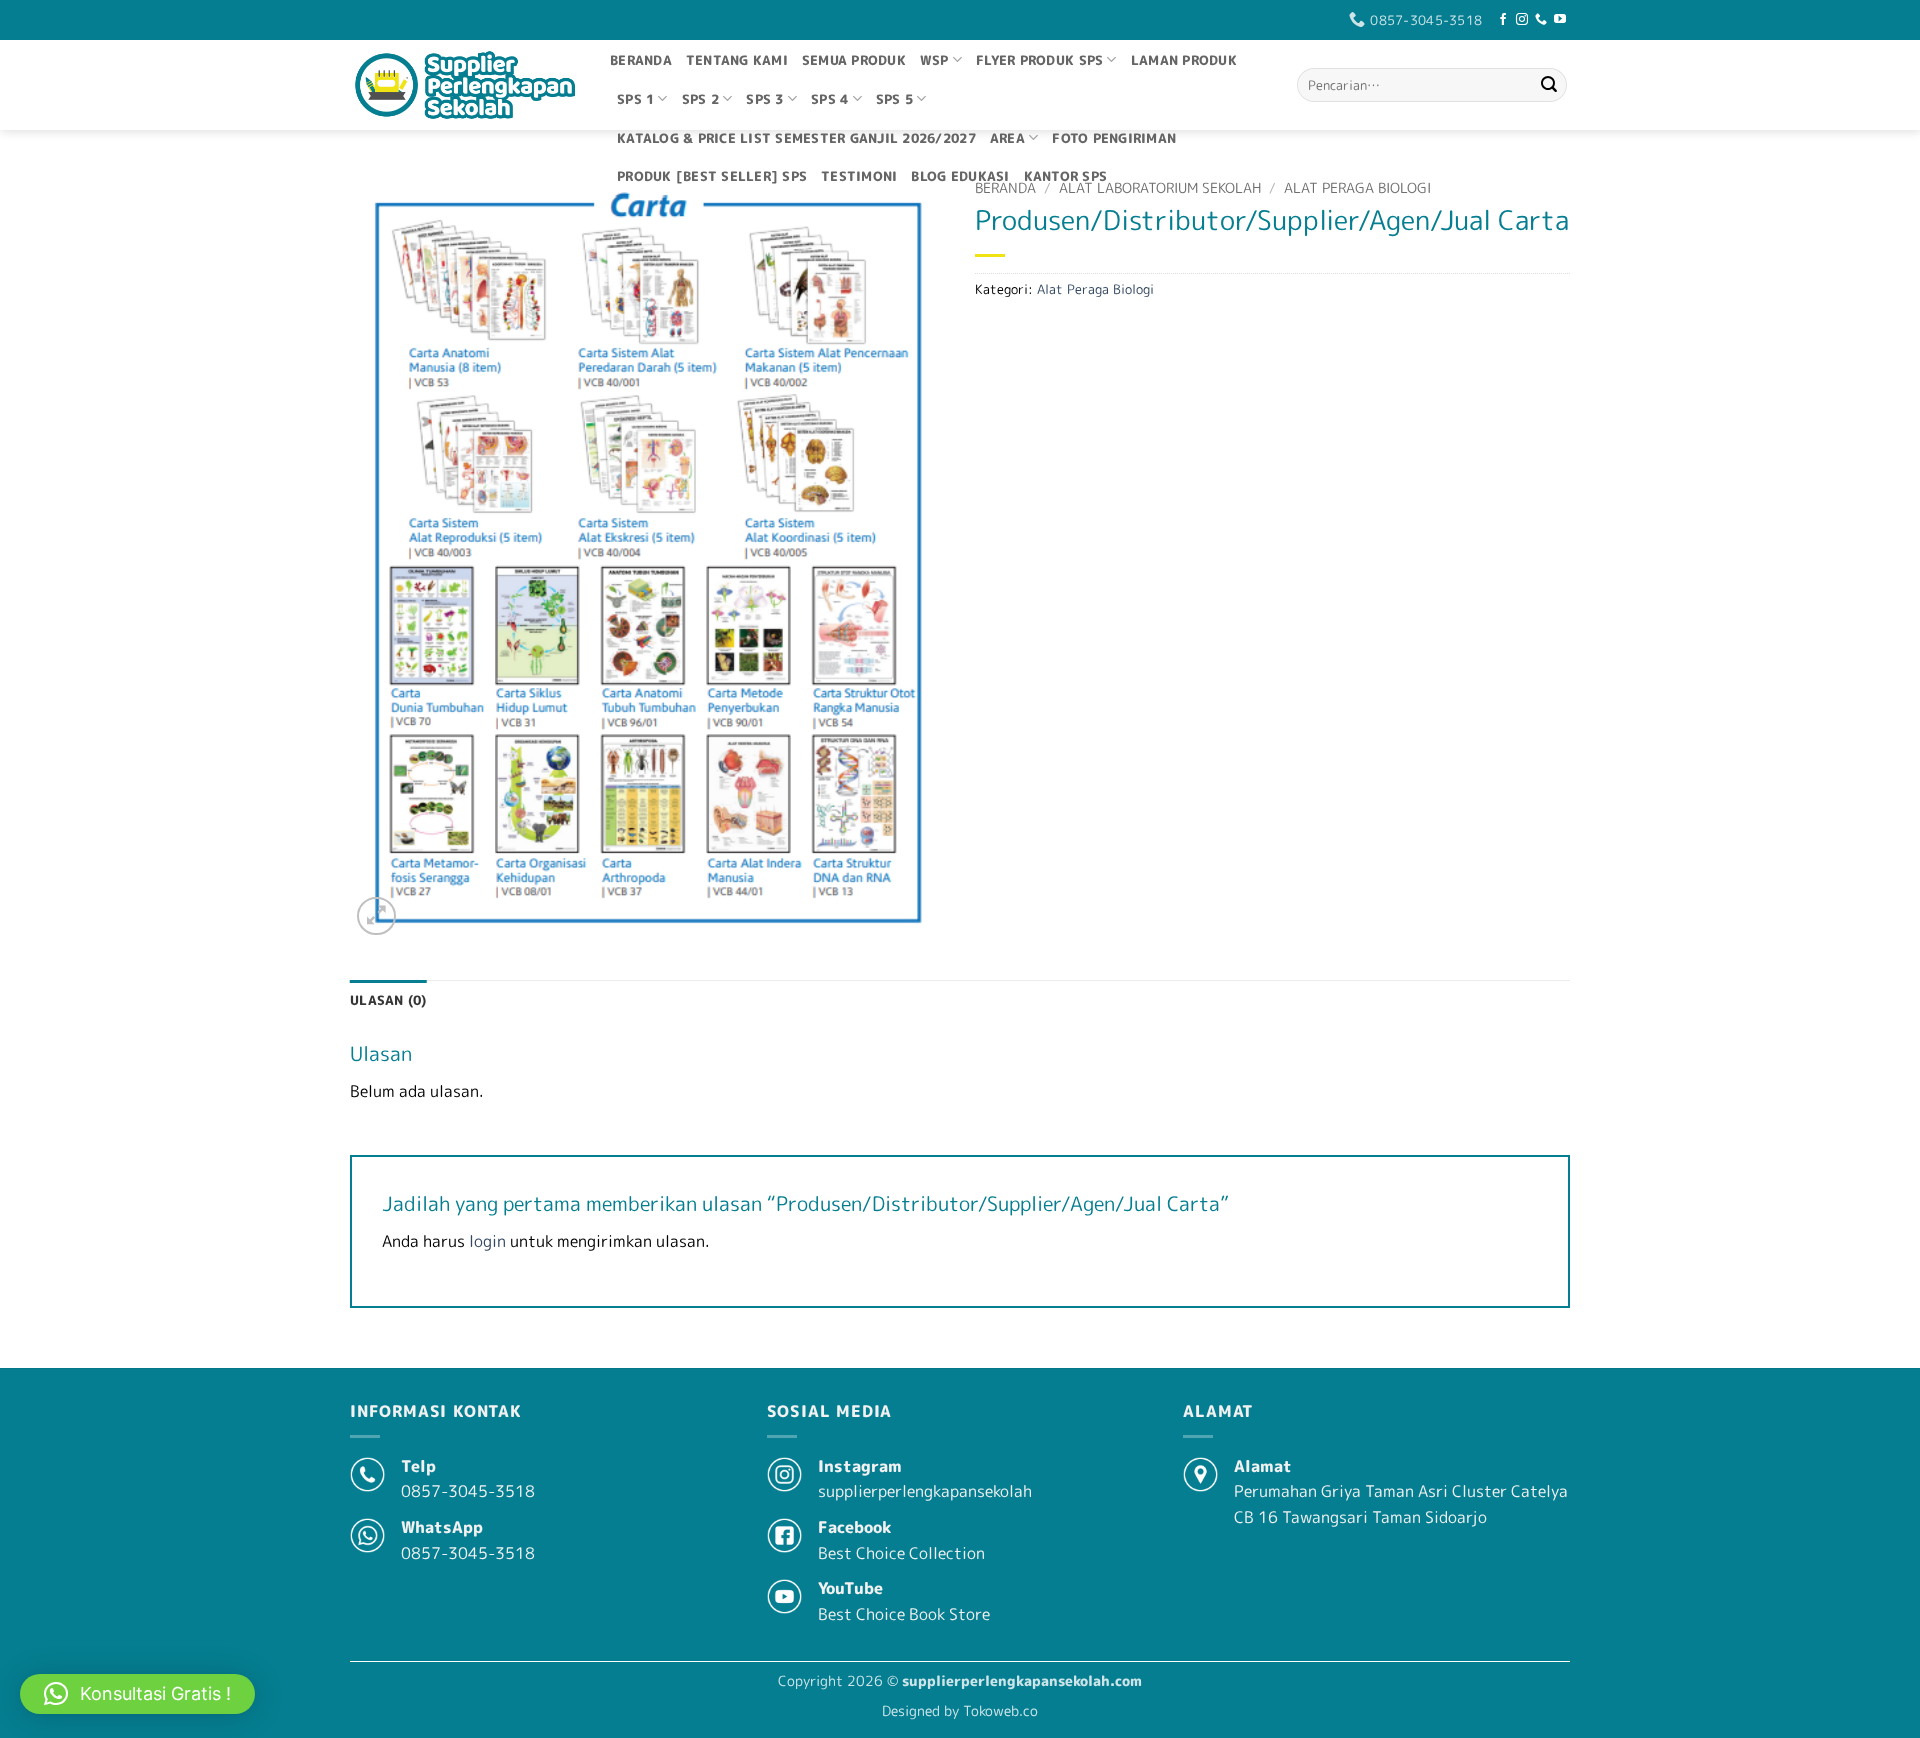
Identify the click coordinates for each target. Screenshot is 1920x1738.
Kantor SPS (1066, 176)
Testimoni (859, 176)
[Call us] (1541, 20)
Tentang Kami (737, 60)
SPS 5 (894, 99)
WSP (934, 60)
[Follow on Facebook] (1503, 20)
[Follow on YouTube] (1560, 20)
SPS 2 (700, 99)
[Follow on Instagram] (1522, 20)
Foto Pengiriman (1114, 138)
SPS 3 (764, 99)
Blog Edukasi (960, 176)
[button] (376, 916)
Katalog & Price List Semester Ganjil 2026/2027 (796, 138)
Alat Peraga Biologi (1357, 187)
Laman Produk (1184, 60)
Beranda (641, 60)
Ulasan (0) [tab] (388, 1000)
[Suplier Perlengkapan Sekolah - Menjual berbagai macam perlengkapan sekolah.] (465, 84)
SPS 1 (635, 99)
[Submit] (1549, 85)
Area (1007, 138)
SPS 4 (829, 99)
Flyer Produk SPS (1039, 60)
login (487, 1241)
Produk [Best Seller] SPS (712, 176)
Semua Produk (854, 60)
